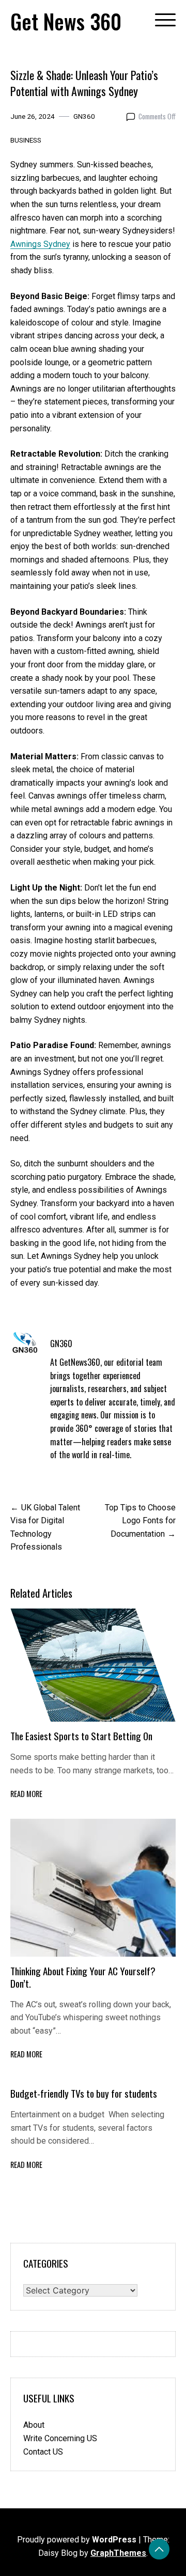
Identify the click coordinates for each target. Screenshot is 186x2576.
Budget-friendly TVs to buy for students (85, 2093)
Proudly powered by (77, 2540)
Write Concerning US (60, 2438)
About (34, 2425)
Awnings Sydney (40, 244)
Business (26, 140)
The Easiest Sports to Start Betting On (81, 1736)
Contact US (43, 2452)
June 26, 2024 (33, 116)
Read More (26, 1794)
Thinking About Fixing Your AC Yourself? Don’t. (83, 1977)
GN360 (84, 116)
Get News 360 (66, 21)
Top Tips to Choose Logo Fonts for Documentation (140, 1521)
